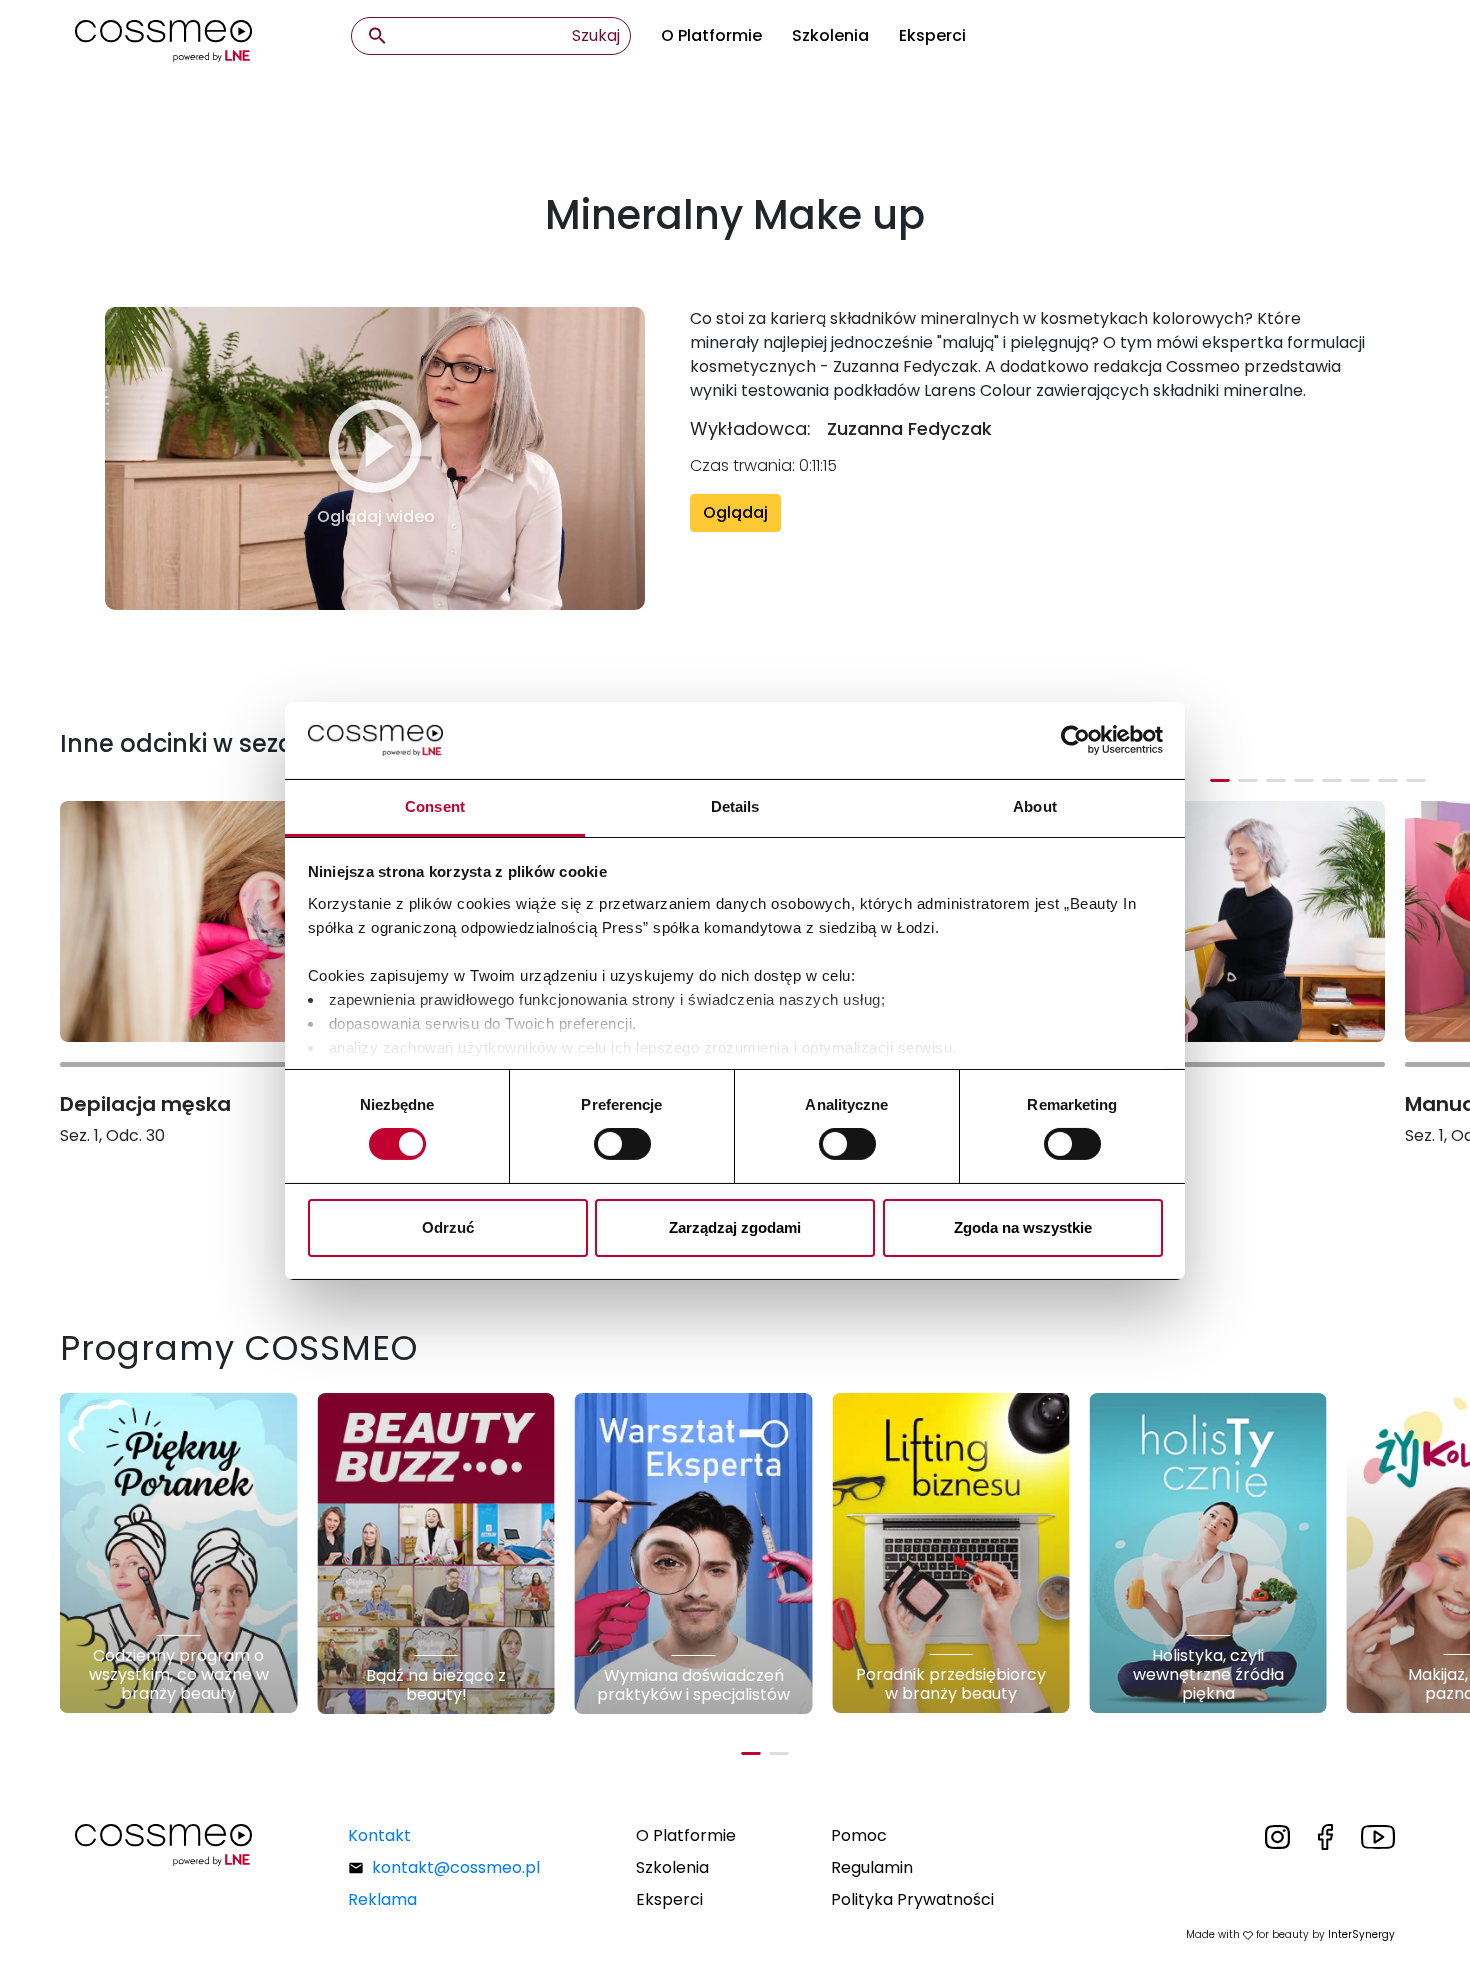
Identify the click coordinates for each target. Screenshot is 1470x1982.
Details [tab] (735, 806)
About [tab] (1035, 806)
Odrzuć (448, 1227)
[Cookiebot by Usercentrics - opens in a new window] (1075, 740)
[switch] (622, 1144)
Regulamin (872, 1867)
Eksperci (932, 35)
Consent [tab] (435, 806)
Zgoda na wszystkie (1023, 1227)
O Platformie (711, 35)
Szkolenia (830, 35)
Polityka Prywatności (912, 1899)
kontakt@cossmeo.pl (456, 1867)
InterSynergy (1361, 1934)
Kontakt (379, 1835)
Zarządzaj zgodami (735, 1227)
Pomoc (859, 1835)
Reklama (382, 1899)
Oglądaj (735, 512)
